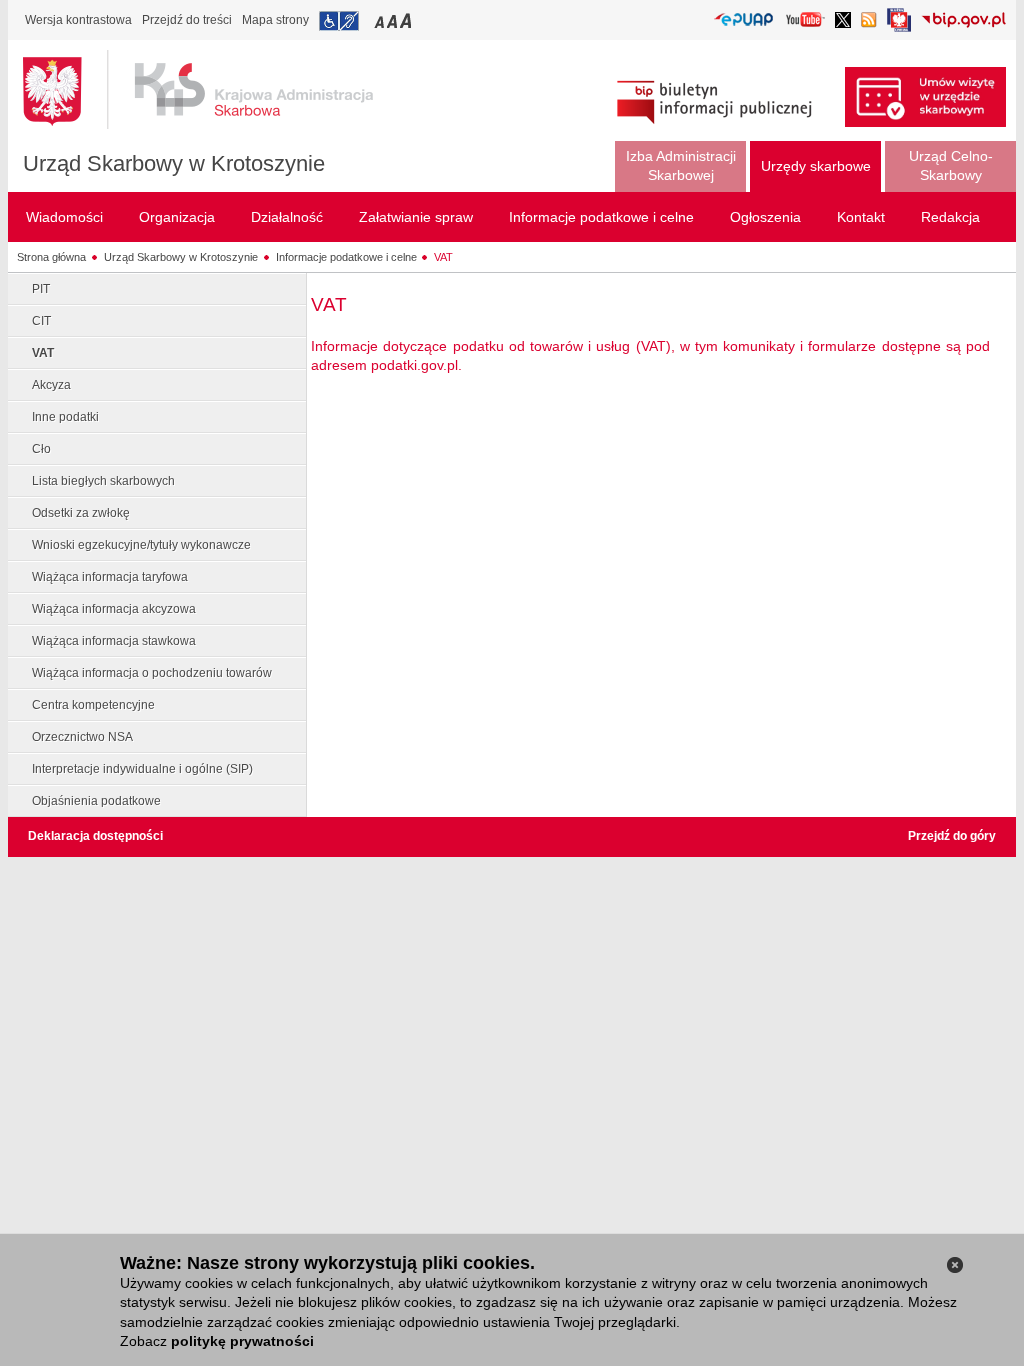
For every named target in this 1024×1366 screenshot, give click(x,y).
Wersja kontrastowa (78, 20)
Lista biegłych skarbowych (103, 481)
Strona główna (51, 257)
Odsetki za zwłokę (81, 513)
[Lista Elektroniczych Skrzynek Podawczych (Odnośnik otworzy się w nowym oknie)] (743, 20)
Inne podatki (65, 417)
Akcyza (51, 385)
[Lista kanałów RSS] (869, 21)
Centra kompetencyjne (93, 705)
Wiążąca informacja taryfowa (110, 577)
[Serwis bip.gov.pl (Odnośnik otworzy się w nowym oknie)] (963, 21)
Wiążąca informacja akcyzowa (114, 609)
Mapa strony (275, 20)
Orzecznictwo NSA (82, 737)
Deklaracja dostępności (95, 836)
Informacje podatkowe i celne (346, 257)
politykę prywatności (242, 1341)
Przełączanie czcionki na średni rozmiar (394, 20)
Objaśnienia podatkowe (96, 801)
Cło (41, 449)
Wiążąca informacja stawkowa (114, 641)
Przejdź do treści (187, 20)
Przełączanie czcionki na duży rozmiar (407, 20)
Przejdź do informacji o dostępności (339, 21)
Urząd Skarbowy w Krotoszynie (174, 163)
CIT (41, 321)
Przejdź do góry (952, 836)
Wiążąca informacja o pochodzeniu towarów (152, 673)
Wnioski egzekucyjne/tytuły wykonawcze (141, 545)
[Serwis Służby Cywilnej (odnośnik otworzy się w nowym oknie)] (899, 25)
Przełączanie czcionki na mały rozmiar (381, 20)
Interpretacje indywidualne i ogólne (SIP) (142, 769)
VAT (443, 257)
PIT (41, 289)
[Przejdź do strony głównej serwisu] (213, 90)
